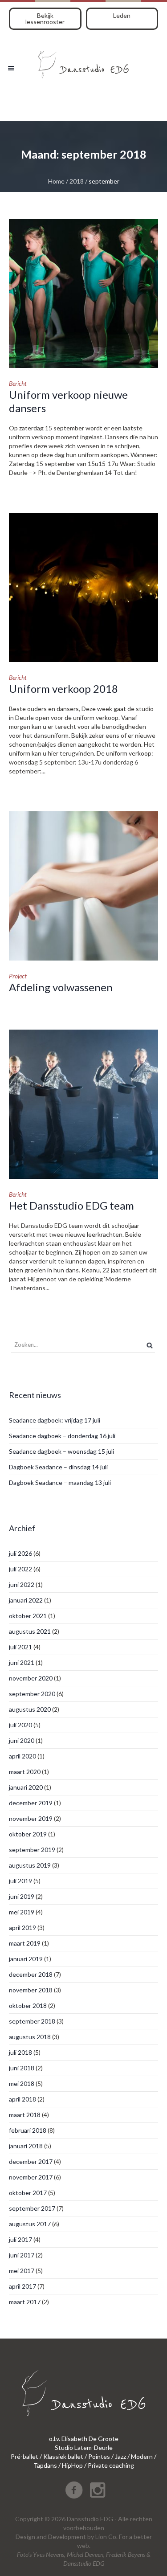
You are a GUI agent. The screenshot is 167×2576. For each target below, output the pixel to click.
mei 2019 (22, 1912)
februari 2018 (28, 2130)
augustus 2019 (30, 1865)
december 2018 (31, 1974)
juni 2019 (22, 1896)
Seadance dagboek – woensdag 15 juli (61, 1451)
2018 (77, 181)
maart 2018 (25, 2115)
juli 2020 (20, 1725)
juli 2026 (20, 1553)
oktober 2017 (28, 2193)
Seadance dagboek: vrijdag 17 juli (55, 1420)
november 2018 (31, 1990)
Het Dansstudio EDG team (71, 1205)
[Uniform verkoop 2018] (83, 587)
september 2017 (32, 2208)
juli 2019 (20, 1881)
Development (67, 2537)
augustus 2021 (30, 1631)
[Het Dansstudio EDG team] (83, 1104)
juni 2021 (22, 1662)
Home (56, 181)
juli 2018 (20, 2052)
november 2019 (31, 1818)
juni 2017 (22, 2255)
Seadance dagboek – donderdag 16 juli (62, 1436)
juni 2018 (22, 2068)
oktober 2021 (28, 1616)
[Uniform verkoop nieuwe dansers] (83, 293)
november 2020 (31, 1678)
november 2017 (31, 2177)
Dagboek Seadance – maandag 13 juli (60, 1482)
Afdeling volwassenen (61, 987)
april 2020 (22, 1756)
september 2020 (32, 1694)
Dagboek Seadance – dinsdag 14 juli (58, 1467)
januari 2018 (26, 2146)
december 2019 (31, 1803)
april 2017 (22, 2286)
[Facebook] (74, 2490)
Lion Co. (106, 2537)
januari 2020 (26, 1787)
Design (25, 2537)
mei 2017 (22, 2271)
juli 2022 (20, 1569)
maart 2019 (25, 1943)
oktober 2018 (28, 2006)
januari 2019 (26, 1959)
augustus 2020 (30, 1709)
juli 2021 (20, 1647)
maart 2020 (25, 1772)
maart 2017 (25, 2302)
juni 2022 (22, 1584)
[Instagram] (98, 2490)
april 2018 (22, 2099)
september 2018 (32, 2021)
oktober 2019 (28, 1834)
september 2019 (32, 1850)
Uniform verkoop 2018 (63, 689)
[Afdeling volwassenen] (83, 886)
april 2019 (22, 1928)
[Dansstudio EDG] (83, 61)
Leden (122, 15)
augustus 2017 (30, 2224)
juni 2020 (22, 1740)
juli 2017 (20, 2239)
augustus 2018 (30, 2037)
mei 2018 (22, 2083)
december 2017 (31, 2161)
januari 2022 (26, 1600)
